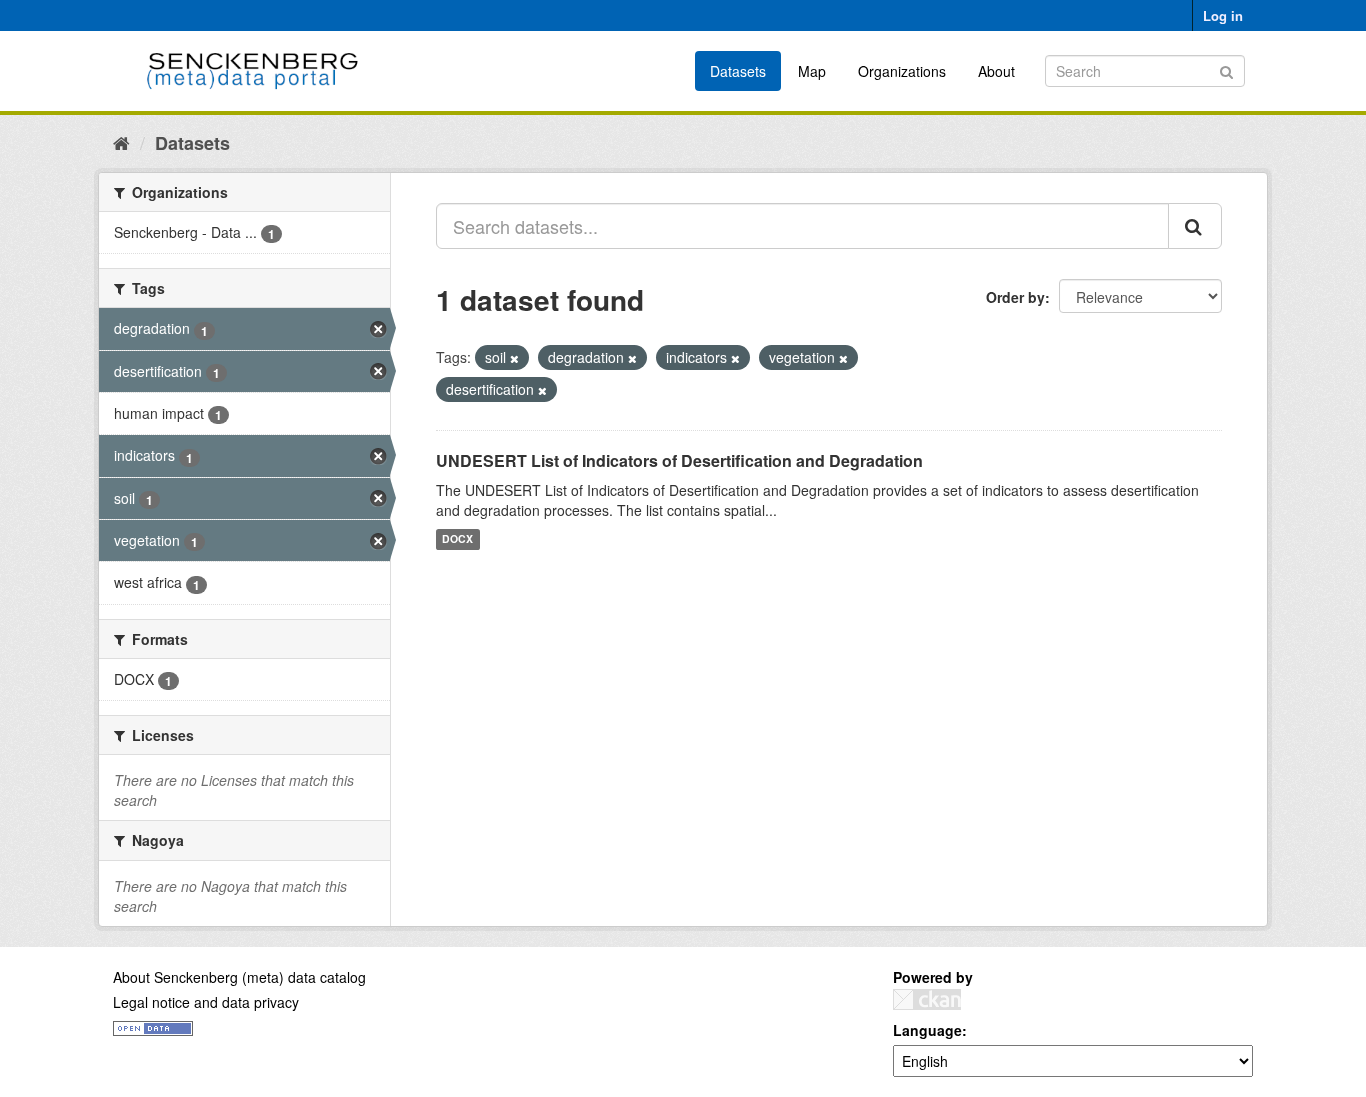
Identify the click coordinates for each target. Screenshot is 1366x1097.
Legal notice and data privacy (206, 1002)
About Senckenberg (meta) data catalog (239, 977)
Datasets (738, 71)
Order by (1015, 297)
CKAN (927, 999)
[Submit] (1226, 69)
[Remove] (514, 358)
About (996, 71)
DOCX (457, 539)
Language (927, 1030)
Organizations (902, 71)
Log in (1223, 15)
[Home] (121, 142)
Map (812, 71)
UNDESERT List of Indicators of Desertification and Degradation (679, 460)
